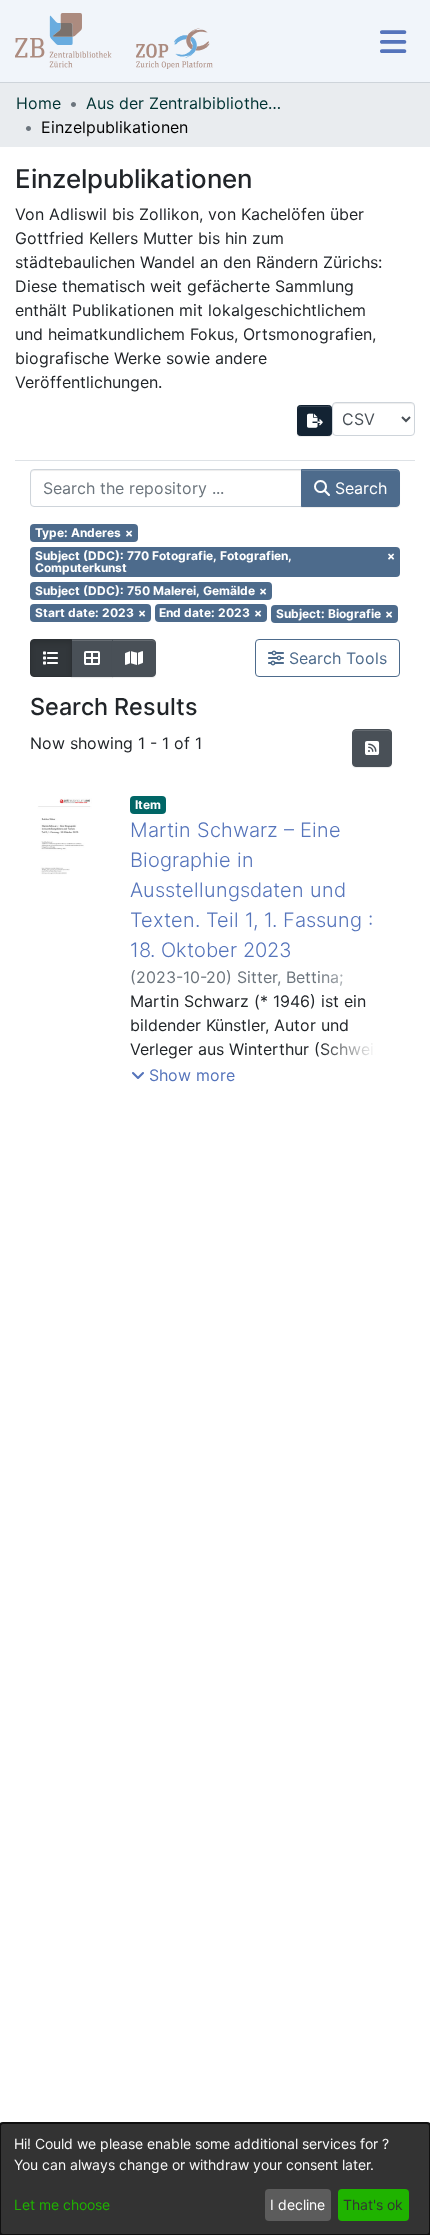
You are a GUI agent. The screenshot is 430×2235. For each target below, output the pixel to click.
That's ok (373, 2204)
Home (38, 103)
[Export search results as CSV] (315, 420)
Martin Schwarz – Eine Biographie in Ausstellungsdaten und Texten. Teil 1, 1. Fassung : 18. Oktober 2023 (251, 890)
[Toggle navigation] (392, 41)
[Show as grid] (92, 658)
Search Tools (335, 658)
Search (358, 488)
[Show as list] (51, 658)
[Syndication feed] (372, 748)
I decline (297, 2204)
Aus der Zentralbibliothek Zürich (186, 103)
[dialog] (215, 2179)
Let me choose (62, 2204)
